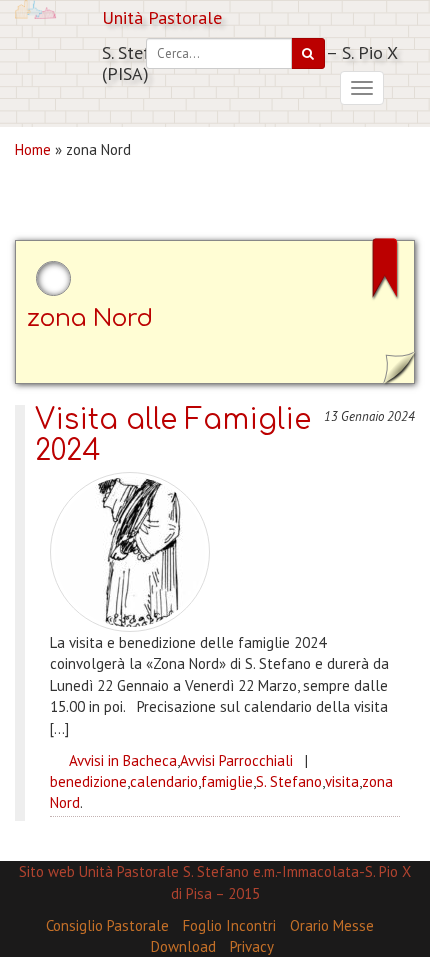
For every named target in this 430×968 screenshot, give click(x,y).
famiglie (227, 781)
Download (183, 946)
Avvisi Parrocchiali (236, 760)
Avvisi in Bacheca (123, 760)
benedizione (88, 781)
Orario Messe (332, 925)
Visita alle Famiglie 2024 (173, 435)
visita (342, 781)
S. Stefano (289, 781)
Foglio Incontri (229, 925)
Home (33, 149)
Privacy (252, 946)
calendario (164, 781)
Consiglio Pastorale (107, 925)
